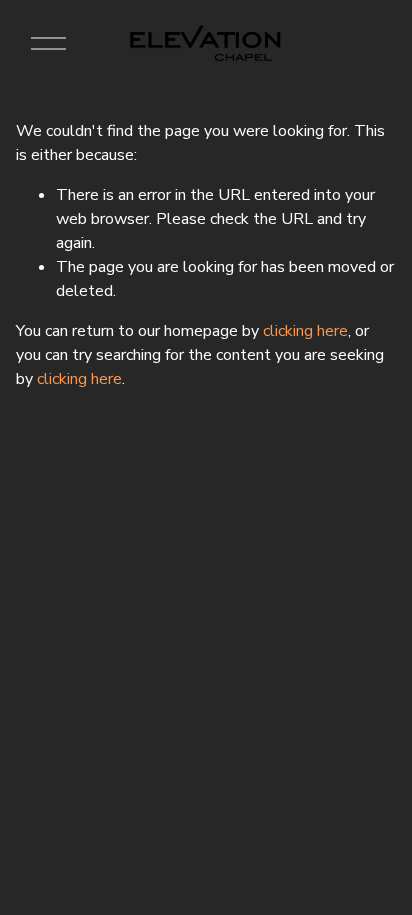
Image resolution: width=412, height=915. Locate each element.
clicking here (305, 331)
